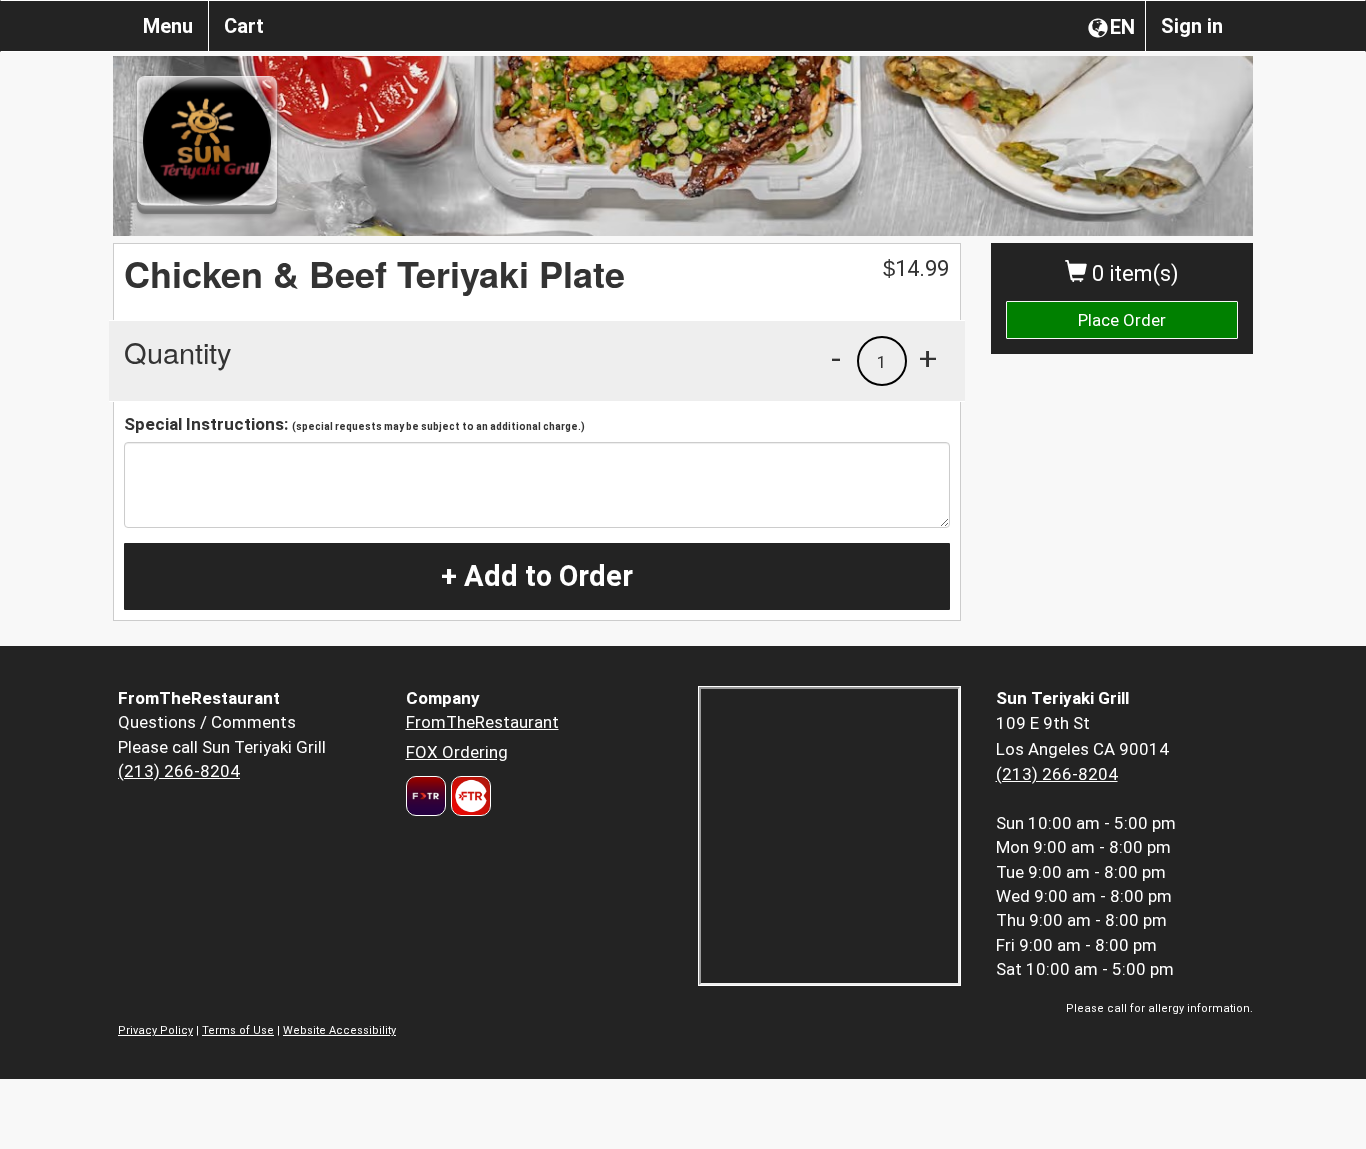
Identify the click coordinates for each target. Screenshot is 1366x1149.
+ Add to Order (537, 576)
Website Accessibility (339, 1030)
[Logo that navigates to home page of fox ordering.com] (468, 796)
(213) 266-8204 (179, 771)
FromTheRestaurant (482, 722)
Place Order (1122, 320)
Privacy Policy (155, 1030)
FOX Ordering (457, 752)
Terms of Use (238, 1030)
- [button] (836, 358)
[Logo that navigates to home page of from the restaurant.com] (426, 796)
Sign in (1192, 26)
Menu (168, 26)
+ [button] (928, 358)
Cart (244, 26)
